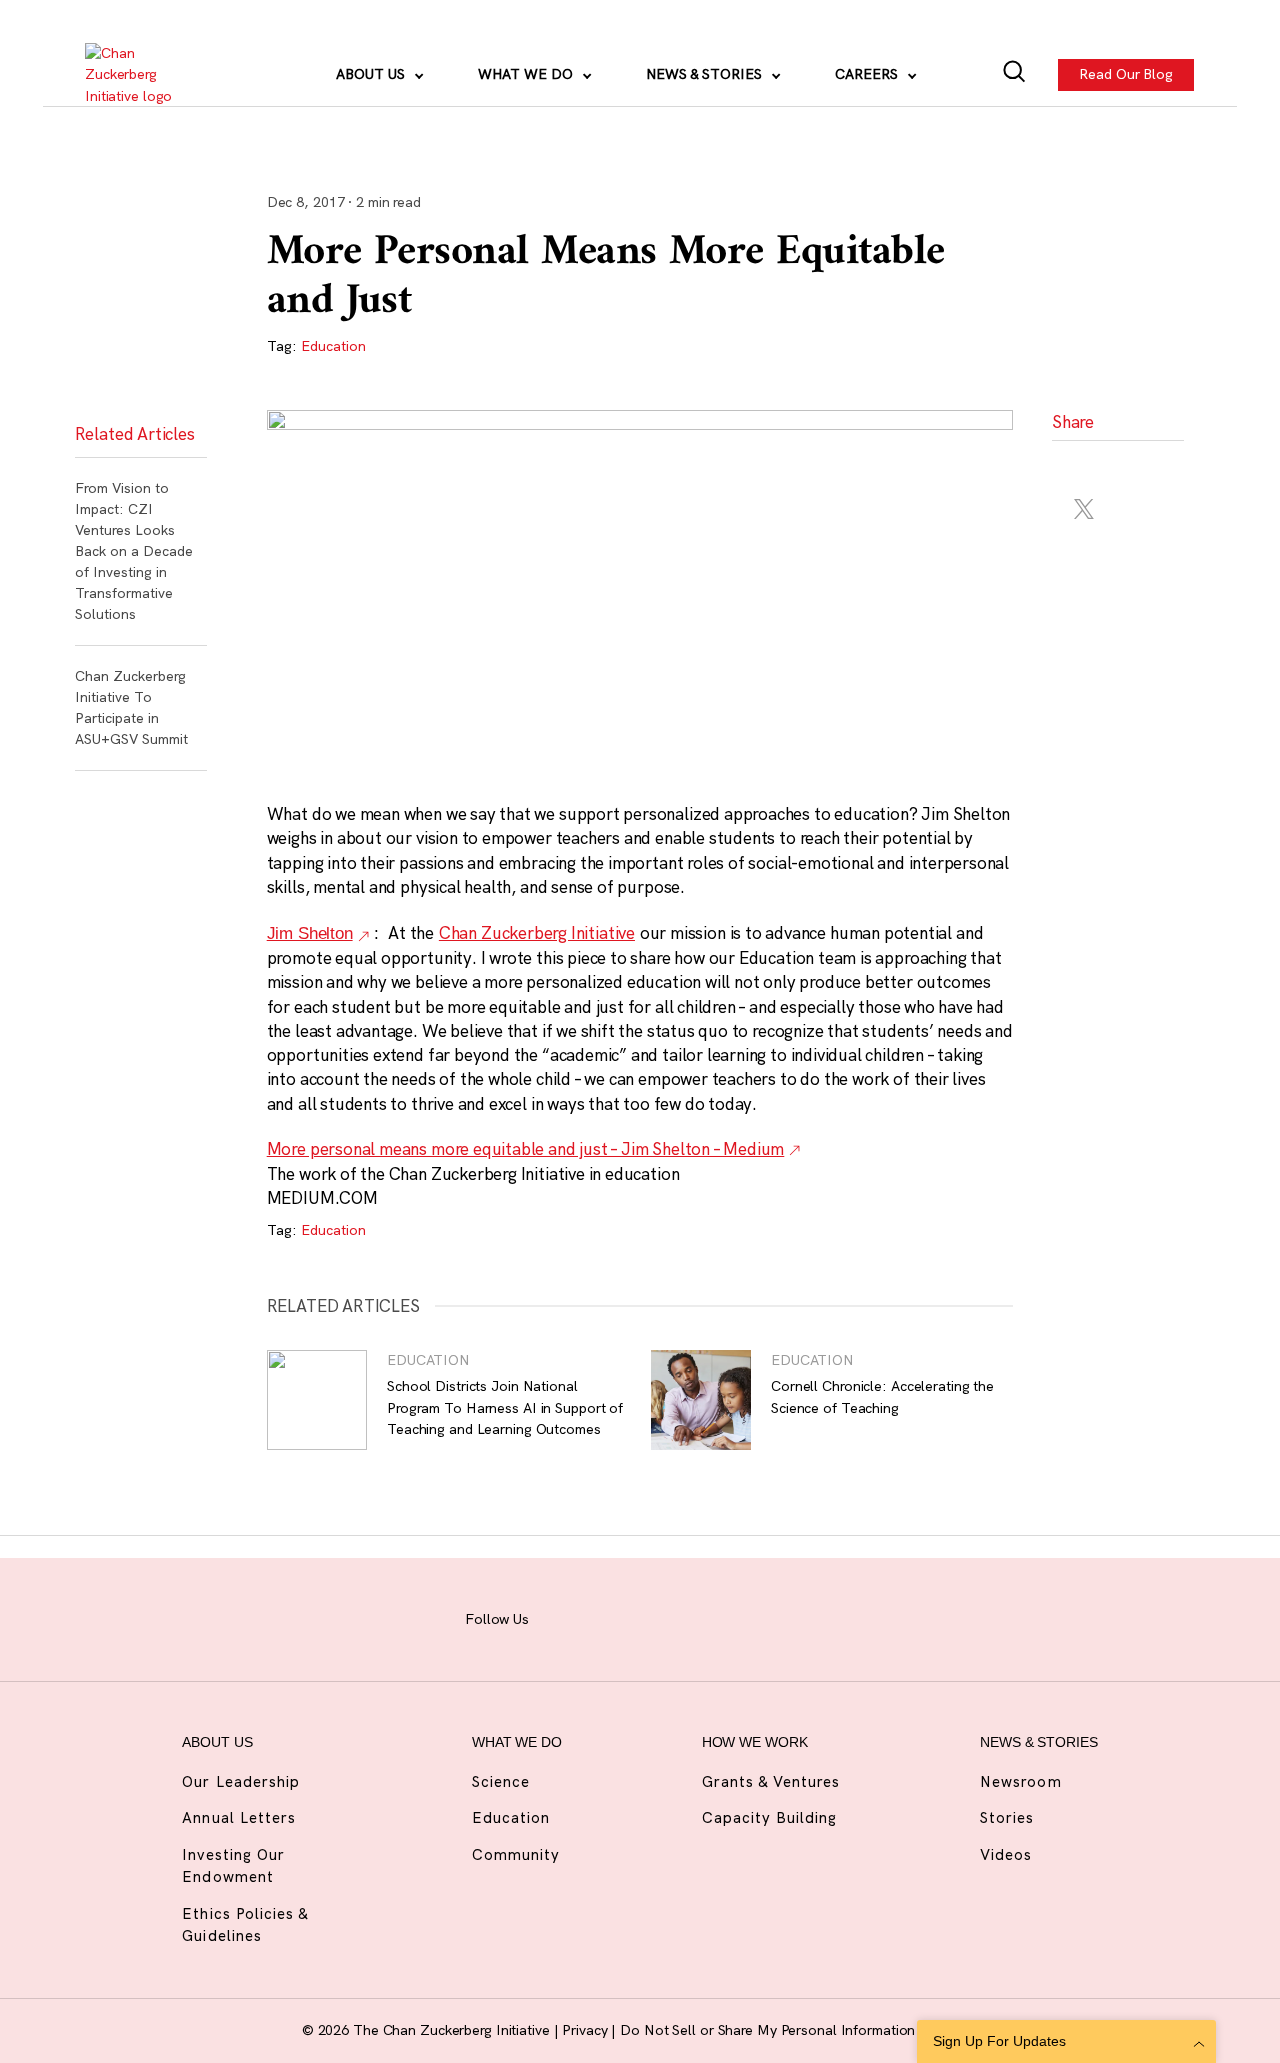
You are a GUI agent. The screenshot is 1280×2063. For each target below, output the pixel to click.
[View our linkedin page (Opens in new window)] (706, 1616)
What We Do (527, 74)
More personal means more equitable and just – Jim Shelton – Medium (526, 1148)
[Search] (1014, 74)
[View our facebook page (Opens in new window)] (566, 1616)
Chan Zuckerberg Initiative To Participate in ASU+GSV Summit (131, 707)
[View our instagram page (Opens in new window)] (613, 1616)
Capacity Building (770, 1817)
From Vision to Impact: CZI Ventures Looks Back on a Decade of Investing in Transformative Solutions (134, 551)
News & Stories (706, 74)
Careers (868, 74)
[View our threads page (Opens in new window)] (659, 1616)
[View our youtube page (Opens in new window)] (799, 1616)
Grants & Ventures (771, 1781)
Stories (1007, 1817)
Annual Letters (239, 1817)
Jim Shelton (310, 933)
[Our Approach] (141, 75)
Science (501, 1781)
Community (516, 1854)
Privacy (586, 2030)
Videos (1006, 1854)
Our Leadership (241, 1781)
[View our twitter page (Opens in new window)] (752, 1616)
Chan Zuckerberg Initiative (537, 932)
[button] (1085, 467)
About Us (372, 74)
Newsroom (1020, 1781)
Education (333, 346)
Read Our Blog (1127, 74)
